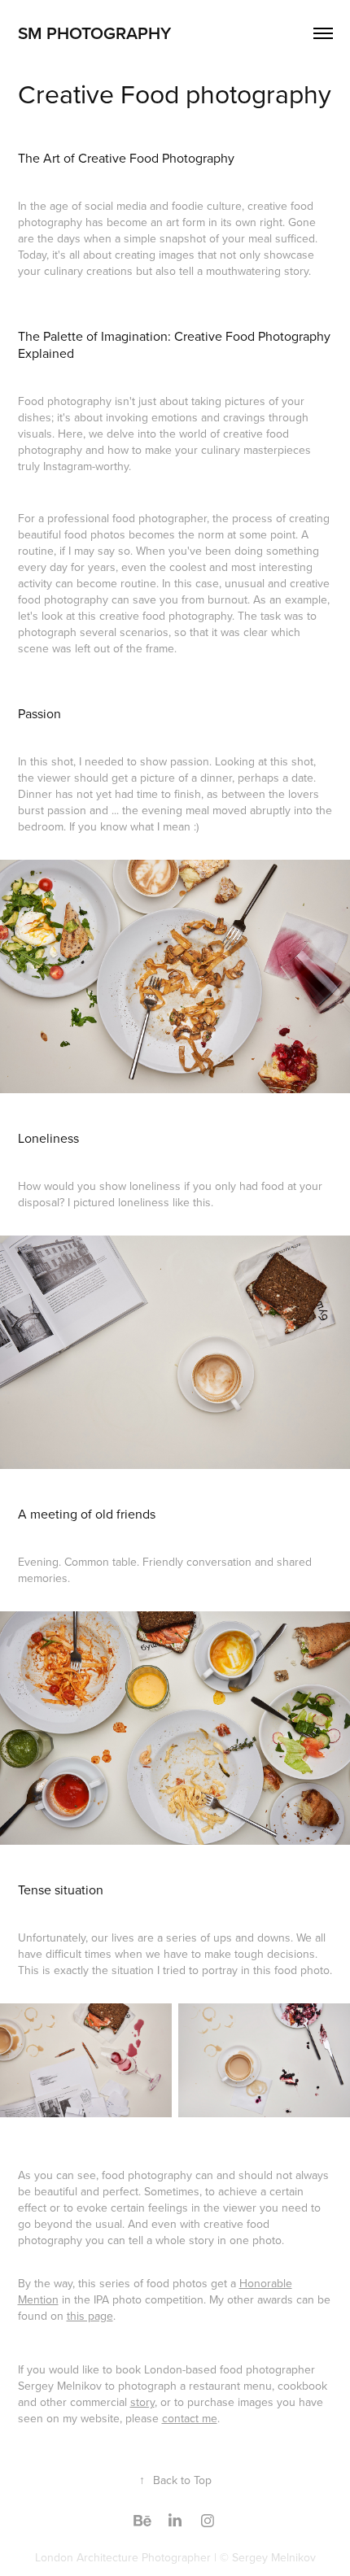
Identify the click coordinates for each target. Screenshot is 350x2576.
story (142, 2402)
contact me (190, 2418)
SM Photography (94, 33)
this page (90, 2316)
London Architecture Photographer (123, 2557)
